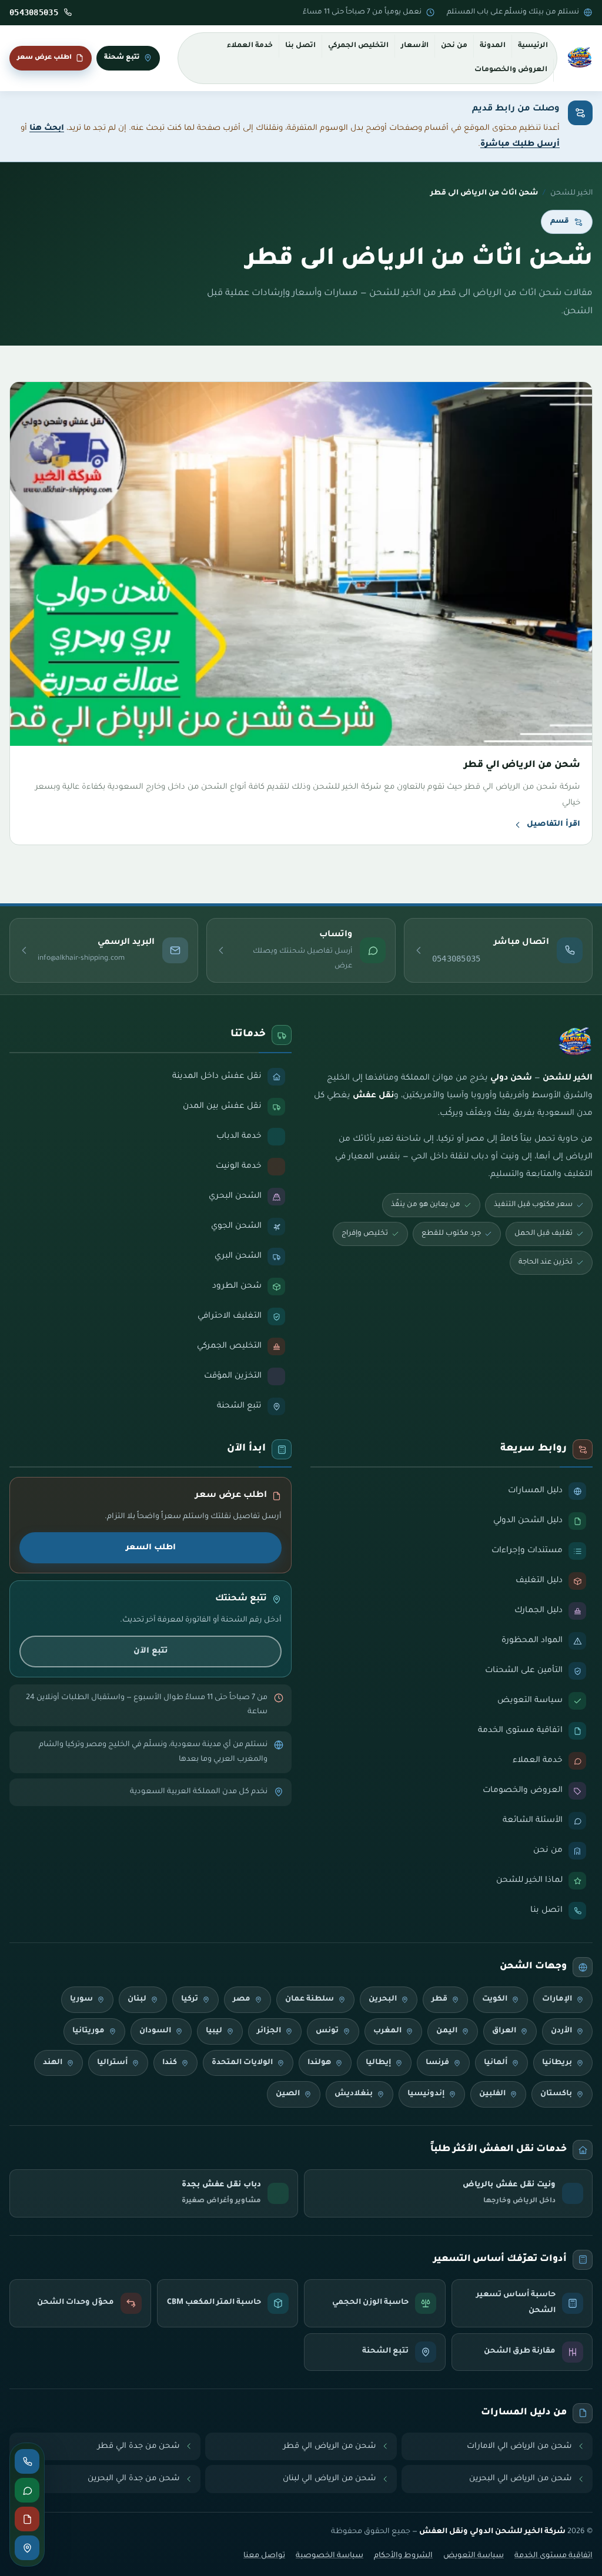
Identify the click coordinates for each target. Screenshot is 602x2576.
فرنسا (437, 2063)
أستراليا (112, 2063)
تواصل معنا (264, 2556)
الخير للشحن (571, 193)
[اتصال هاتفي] (27, 2461)
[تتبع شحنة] (27, 2548)
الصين (288, 2094)
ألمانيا (496, 2063)
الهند (53, 2063)
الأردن (561, 2031)
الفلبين (492, 2094)
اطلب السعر (151, 1548)
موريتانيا (88, 2031)
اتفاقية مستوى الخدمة (553, 2556)
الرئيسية (533, 46)
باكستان (556, 2094)
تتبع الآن (150, 1651)
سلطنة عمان (310, 1999)
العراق (504, 2031)
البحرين (383, 1999)
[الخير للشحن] (580, 58)
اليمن (447, 2031)
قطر (439, 1999)
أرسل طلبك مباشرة (520, 144)
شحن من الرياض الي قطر (330, 2446)
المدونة (493, 46)
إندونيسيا (426, 2094)
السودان (155, 2031)
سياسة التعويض (474, 2556)
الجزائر (269, 2031)
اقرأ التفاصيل (553, 825)
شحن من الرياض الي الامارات (519, 2446)
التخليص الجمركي (358, 46)
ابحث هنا (47, 128)
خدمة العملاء (250, 46)
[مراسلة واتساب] (27, 2490)
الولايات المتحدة (242, 2063)
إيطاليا (378, 2063)
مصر (242, 1999)
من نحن (454, 46)
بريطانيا (557, 2063)
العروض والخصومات (511, 70)
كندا (170, 2063)
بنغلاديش (354, 2094)
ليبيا (214, 2031)
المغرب (387, 2031)
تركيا (190, 1999)
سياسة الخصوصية (330, 2556)
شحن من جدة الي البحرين (134, 2479)
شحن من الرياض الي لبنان (330, 2479)
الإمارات (557, 1999)
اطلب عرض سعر (44, 58)
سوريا (81, 1999)
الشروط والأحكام (403, 2556)
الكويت (495, 1999)
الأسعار (415, 46)
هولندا (319, 2063)
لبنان (137, 1999)
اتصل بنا (300, 46)
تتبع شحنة (122, 58)
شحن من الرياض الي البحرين (521, 2479)
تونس (327, 2031)
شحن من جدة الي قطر (139, 2446)
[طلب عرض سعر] (27, 2519)
